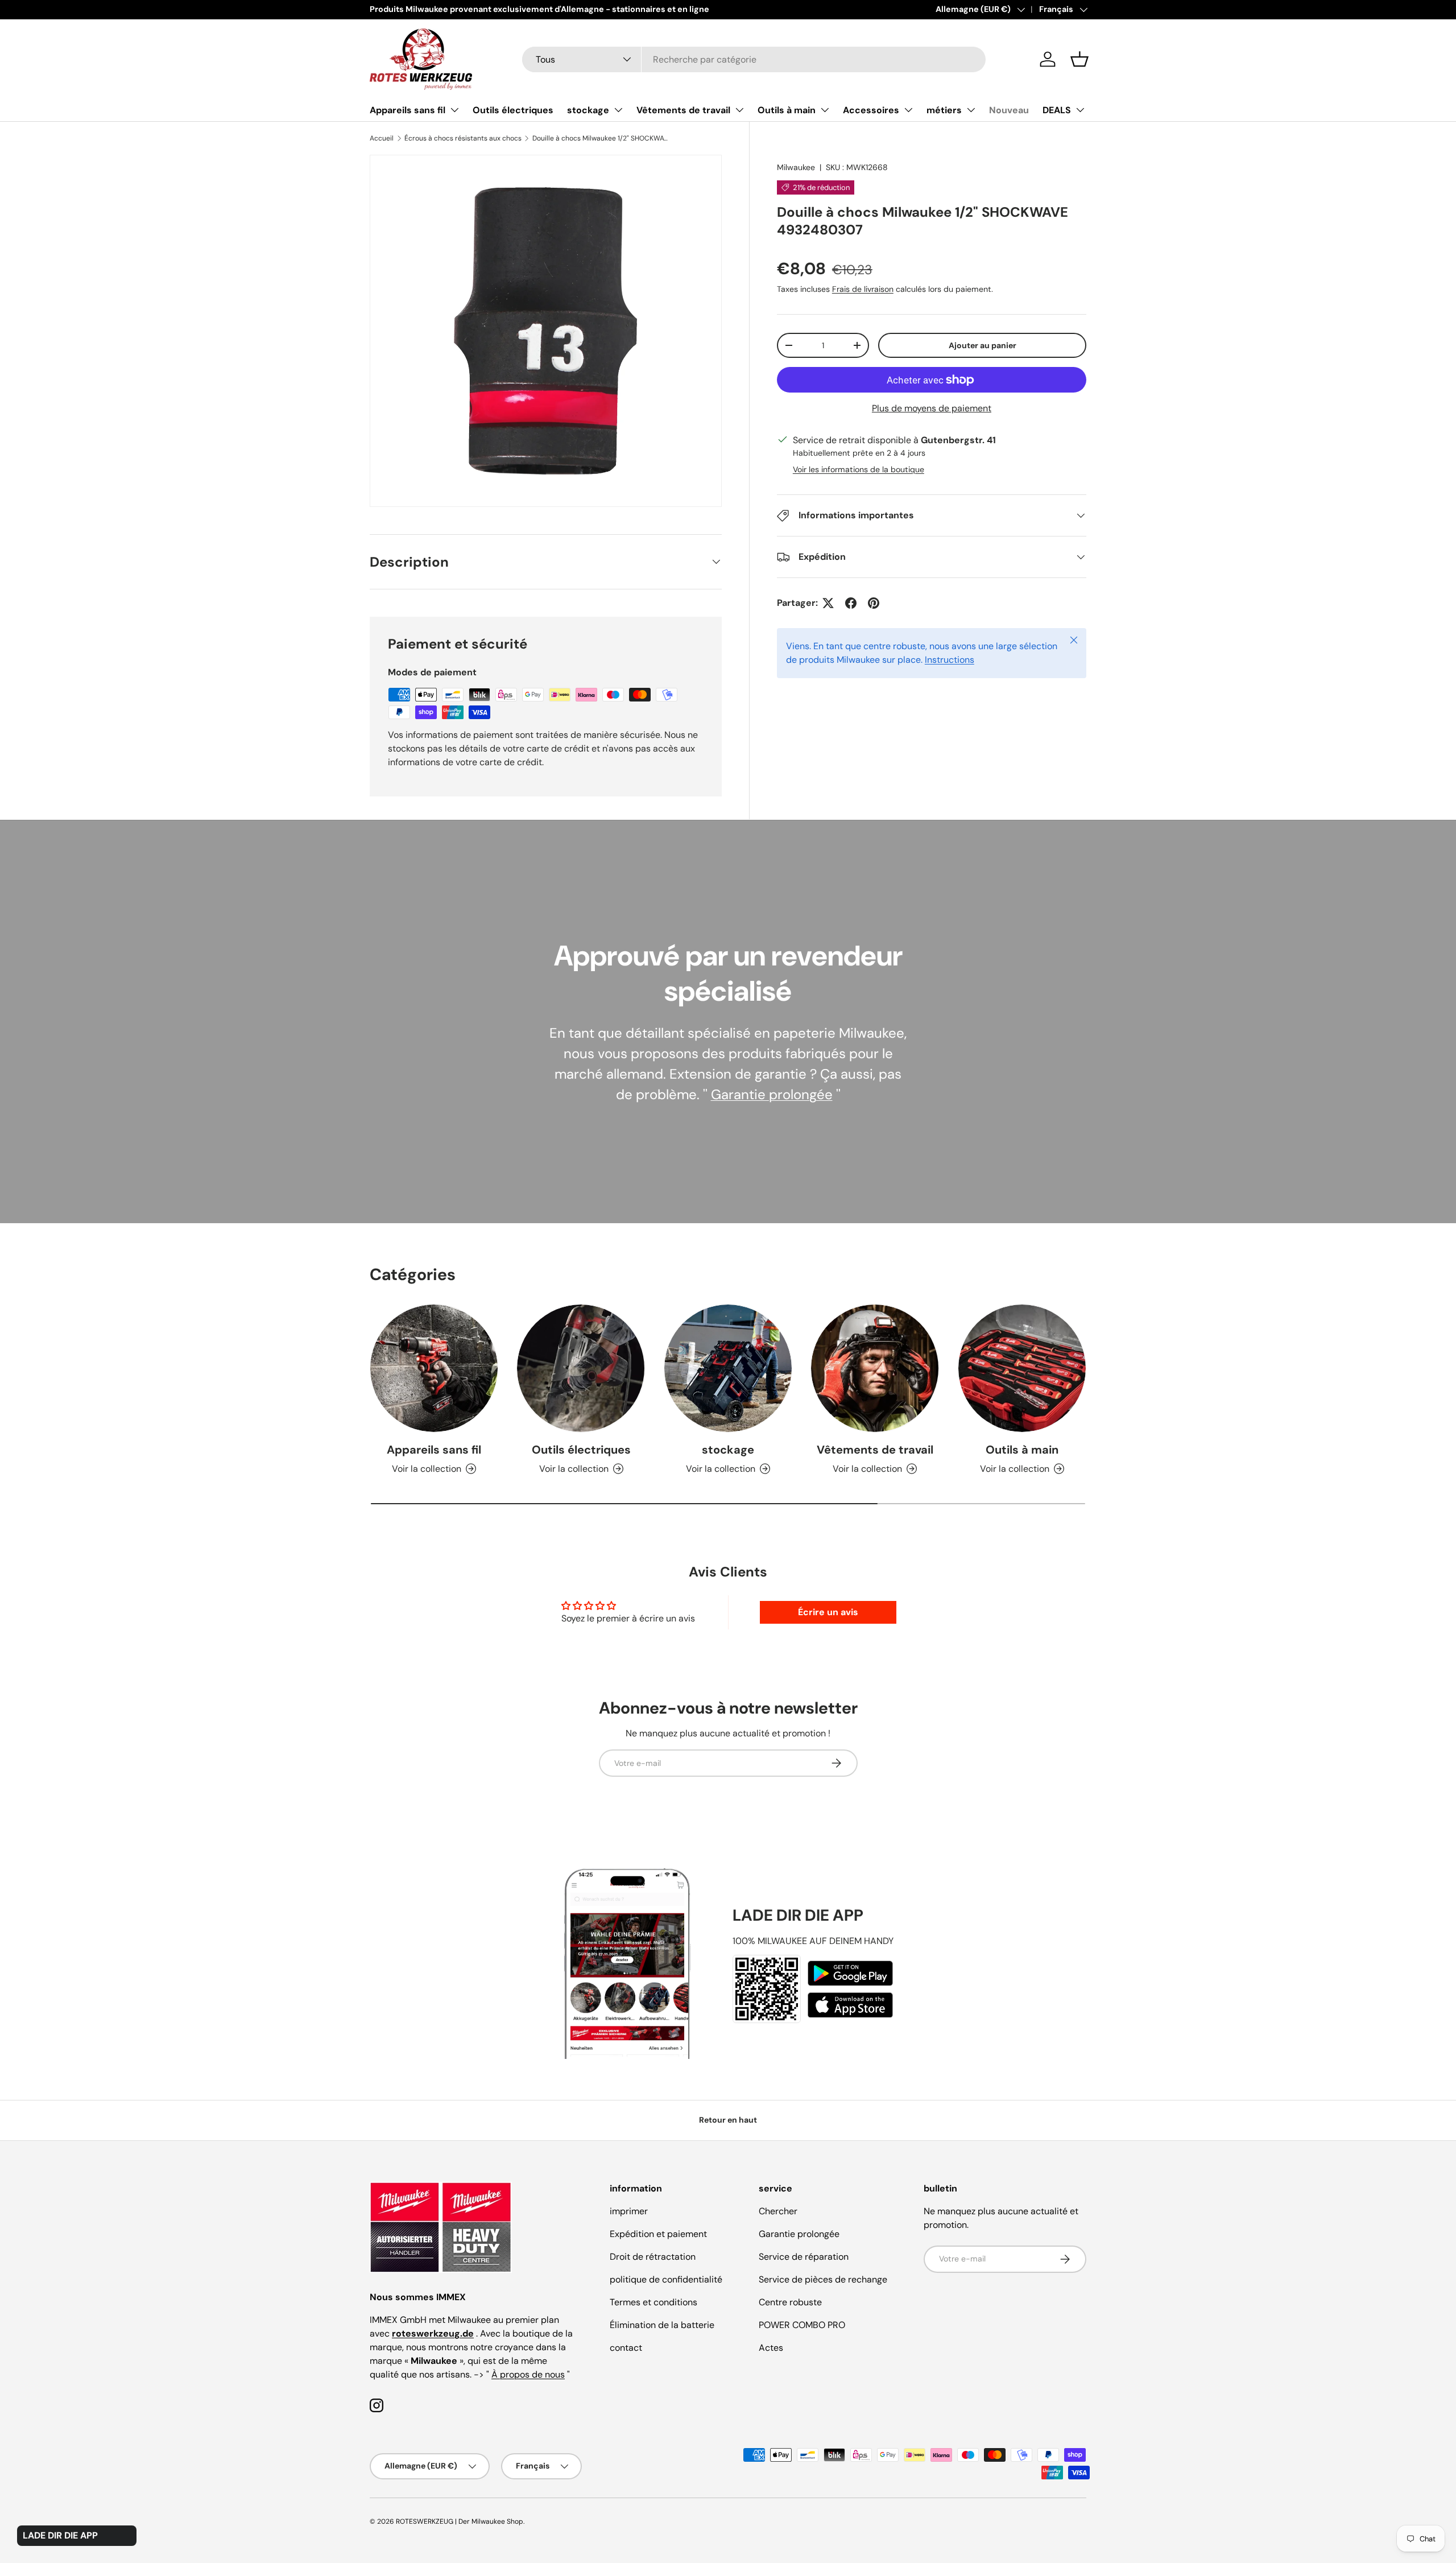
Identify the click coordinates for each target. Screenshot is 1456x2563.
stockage (588, 110)
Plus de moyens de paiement (932, 408)
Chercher (778, 2211)
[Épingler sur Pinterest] (874, 603)
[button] (1079, 59)
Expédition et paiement (658, 2234)
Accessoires (871, 110)
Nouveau (1009, 110)
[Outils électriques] (581, 1368)
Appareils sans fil (408, 110)
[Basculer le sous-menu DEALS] (1080, 110)
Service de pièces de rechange (823, 2279)
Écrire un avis (828, 1612)
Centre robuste (790, 2302)
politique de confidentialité (666, 2279)
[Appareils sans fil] (434, 1368)
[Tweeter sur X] (828, 603)
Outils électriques (513, 110)
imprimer (629, 2211)
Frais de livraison (863, 289)
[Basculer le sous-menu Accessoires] (908, 110)
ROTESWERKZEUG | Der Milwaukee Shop (460, 2521)
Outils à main (787, 110)
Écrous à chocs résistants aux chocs (463, 138)
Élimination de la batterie (662, 2325)
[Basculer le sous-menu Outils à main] (825, 110)
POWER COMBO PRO (802, 2325)
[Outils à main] (1022, 1368)
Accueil (382, 138)
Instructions (950, 660)
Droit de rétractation (653, 2257)
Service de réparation (804, 2257)
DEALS (1057, 110)
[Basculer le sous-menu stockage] (618, 110)
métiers (944, 110)
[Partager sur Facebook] (851, 603)
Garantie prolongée (772, 1094)
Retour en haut (728, 2120)
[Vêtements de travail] (875, 1368)
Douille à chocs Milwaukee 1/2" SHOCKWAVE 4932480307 (601, 138)
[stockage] (728, 1368)
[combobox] (754, 59)
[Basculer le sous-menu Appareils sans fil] (454, 110)
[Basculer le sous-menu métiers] (971, 110)
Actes (771, 2348)
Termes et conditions (653, 2302)
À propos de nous (528, 2374)
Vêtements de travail (683, 110)
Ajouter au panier (983, 345)
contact (626, 2348)
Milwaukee (796, 167)
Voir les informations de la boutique (859, 469)
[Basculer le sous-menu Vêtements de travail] (739, 110)
